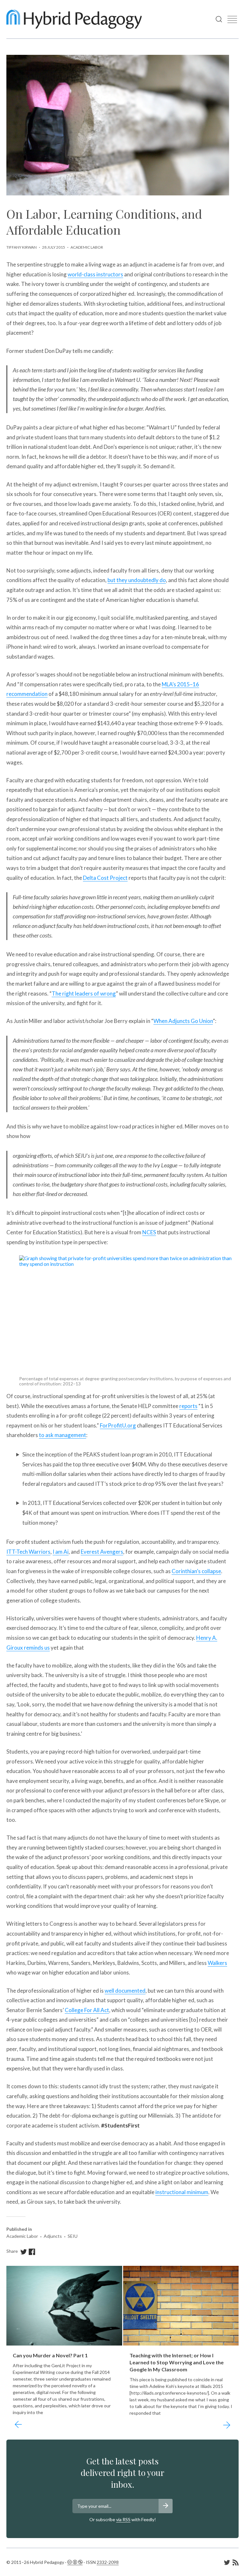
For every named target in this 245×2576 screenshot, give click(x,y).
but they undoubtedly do (137, 580)
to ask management (63, 1435)
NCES (149, 1232)
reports (188, 1406)
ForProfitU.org (118, 1425)
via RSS (123, 2519)
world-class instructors (95, 274)
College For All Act (87, 2010)
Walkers (217, 1963)
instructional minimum (182, 2192)
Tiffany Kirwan (22, 247)
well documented (125, 1991)
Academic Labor (87, 247)
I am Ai (61, 1552)
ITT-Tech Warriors (28, 1552)
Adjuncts (53, 2236)
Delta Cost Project (105, 878)
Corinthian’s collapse (196, 1571)
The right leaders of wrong (84, 993)
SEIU (73, 2236)
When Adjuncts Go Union (183, 1021)
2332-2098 (108, 2562)
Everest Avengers (102, 1552)
